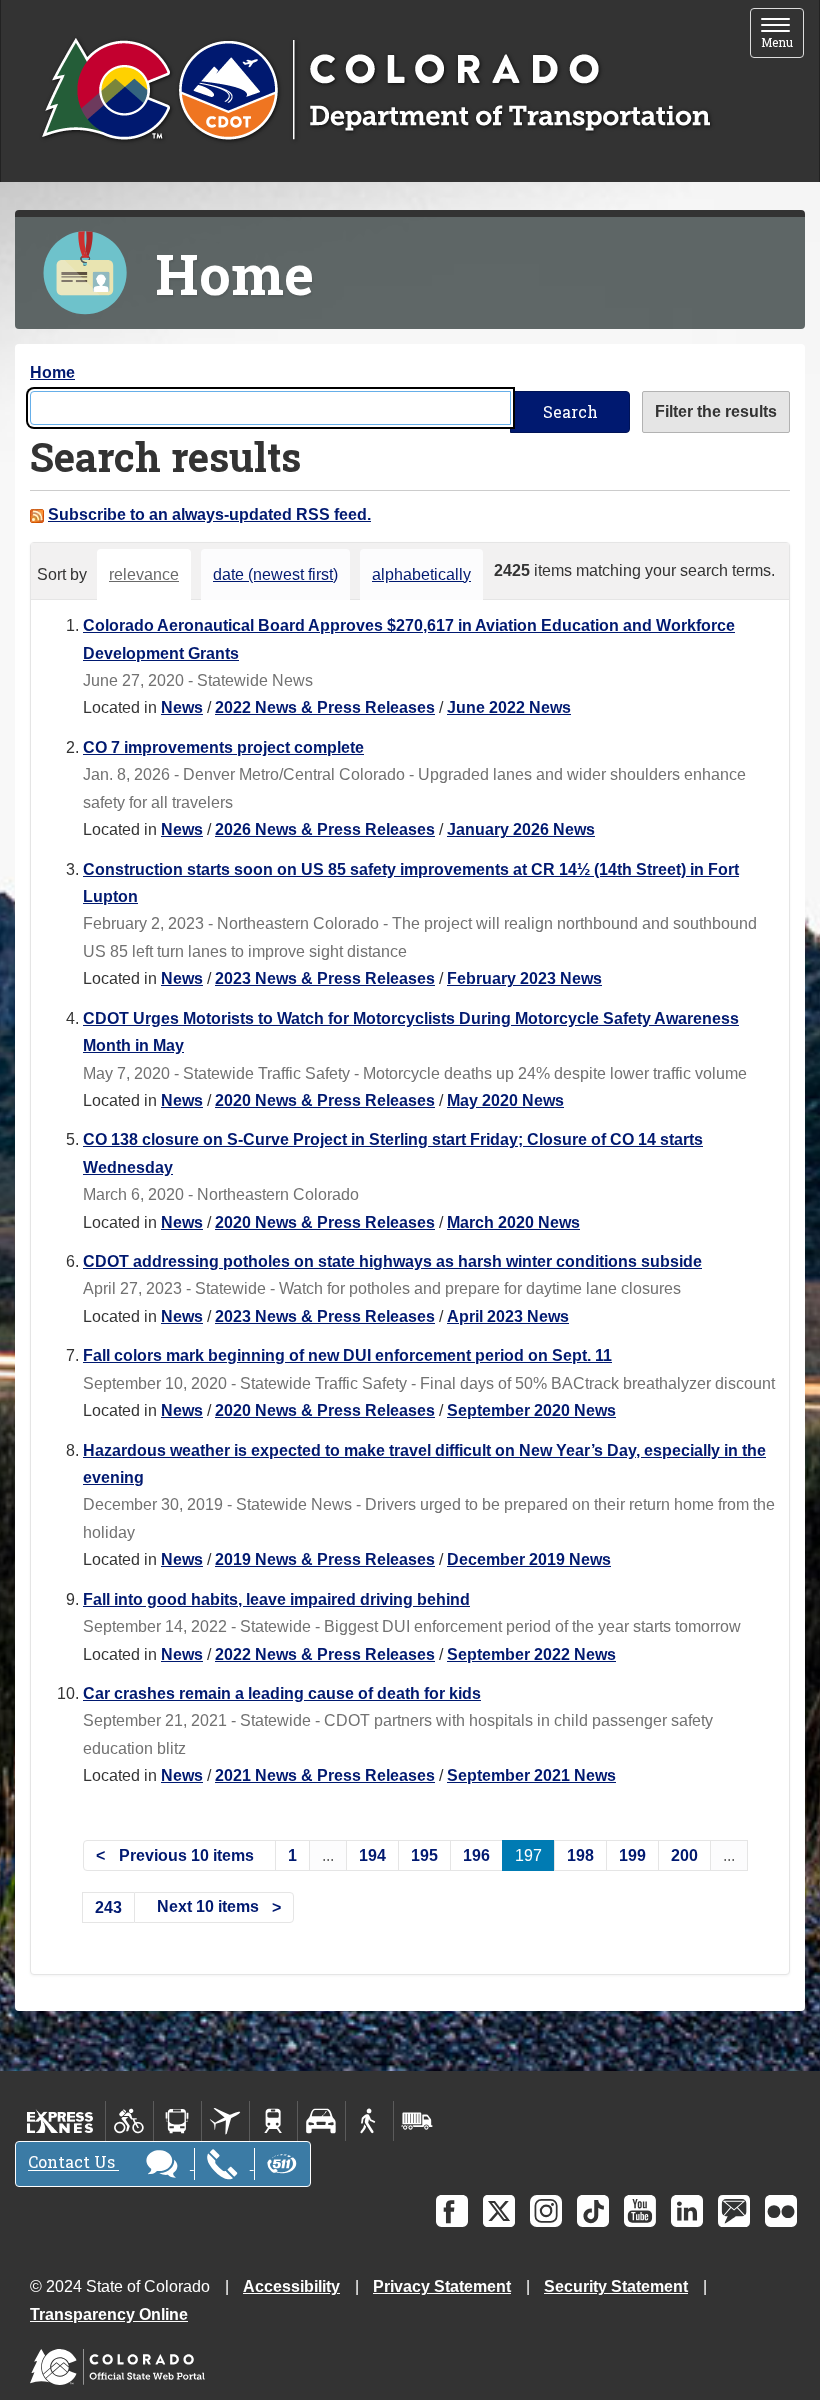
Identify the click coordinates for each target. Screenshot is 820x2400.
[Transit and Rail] (177, 2121)
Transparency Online (109, 2314)
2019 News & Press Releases (325, 1559)
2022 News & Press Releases (325, 707)
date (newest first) (275, 574)
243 (108, 1907)
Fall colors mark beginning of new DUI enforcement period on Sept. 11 (347, 1355)
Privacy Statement (442, 2286)
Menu (782, 34)
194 (372, 1855)
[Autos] (321, 2121)
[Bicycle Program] (129, 2121)
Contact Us (73, 2162)
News (182, 707)
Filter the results (716, 411)
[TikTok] (593, 2211)
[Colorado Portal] (121, 2362)
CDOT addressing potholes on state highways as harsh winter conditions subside (392, 1261)
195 (424, 1855)
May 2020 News (505, 1100)
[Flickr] (781, 2211)
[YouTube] (640, 2211)
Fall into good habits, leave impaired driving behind (276, 1599)
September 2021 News (531, 1775)
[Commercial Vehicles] (417, 2121)
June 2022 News (509, 707)
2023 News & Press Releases (325, 978)
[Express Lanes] (60, 2121)
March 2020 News (513, 1222)
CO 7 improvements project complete (223, 747)
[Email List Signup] (734, 2211)
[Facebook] (452, 2211)
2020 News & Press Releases (325, 1100)
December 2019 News (529, 1559)
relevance (144, 574)
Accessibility (291, 2286)
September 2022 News (531, 1654)
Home (52, 372)
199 (632, 1855)
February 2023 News (524, 978)
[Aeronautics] (225, 2121)
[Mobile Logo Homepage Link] (375, 91)
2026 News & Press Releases (325, 829)
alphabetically (421, 574)
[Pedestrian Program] (369, 2121)
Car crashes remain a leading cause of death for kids (282, 1693)
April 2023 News (508, 1316)
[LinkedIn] (687, 2211)
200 (684, 1855)
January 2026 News (521, 829)
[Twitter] (499, 2211)
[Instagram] (546, 2211)
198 (580, 1855)
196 (476, 1855)
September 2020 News (531, 1410)
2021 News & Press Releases (325, 1775)
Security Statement (616, 2286)
